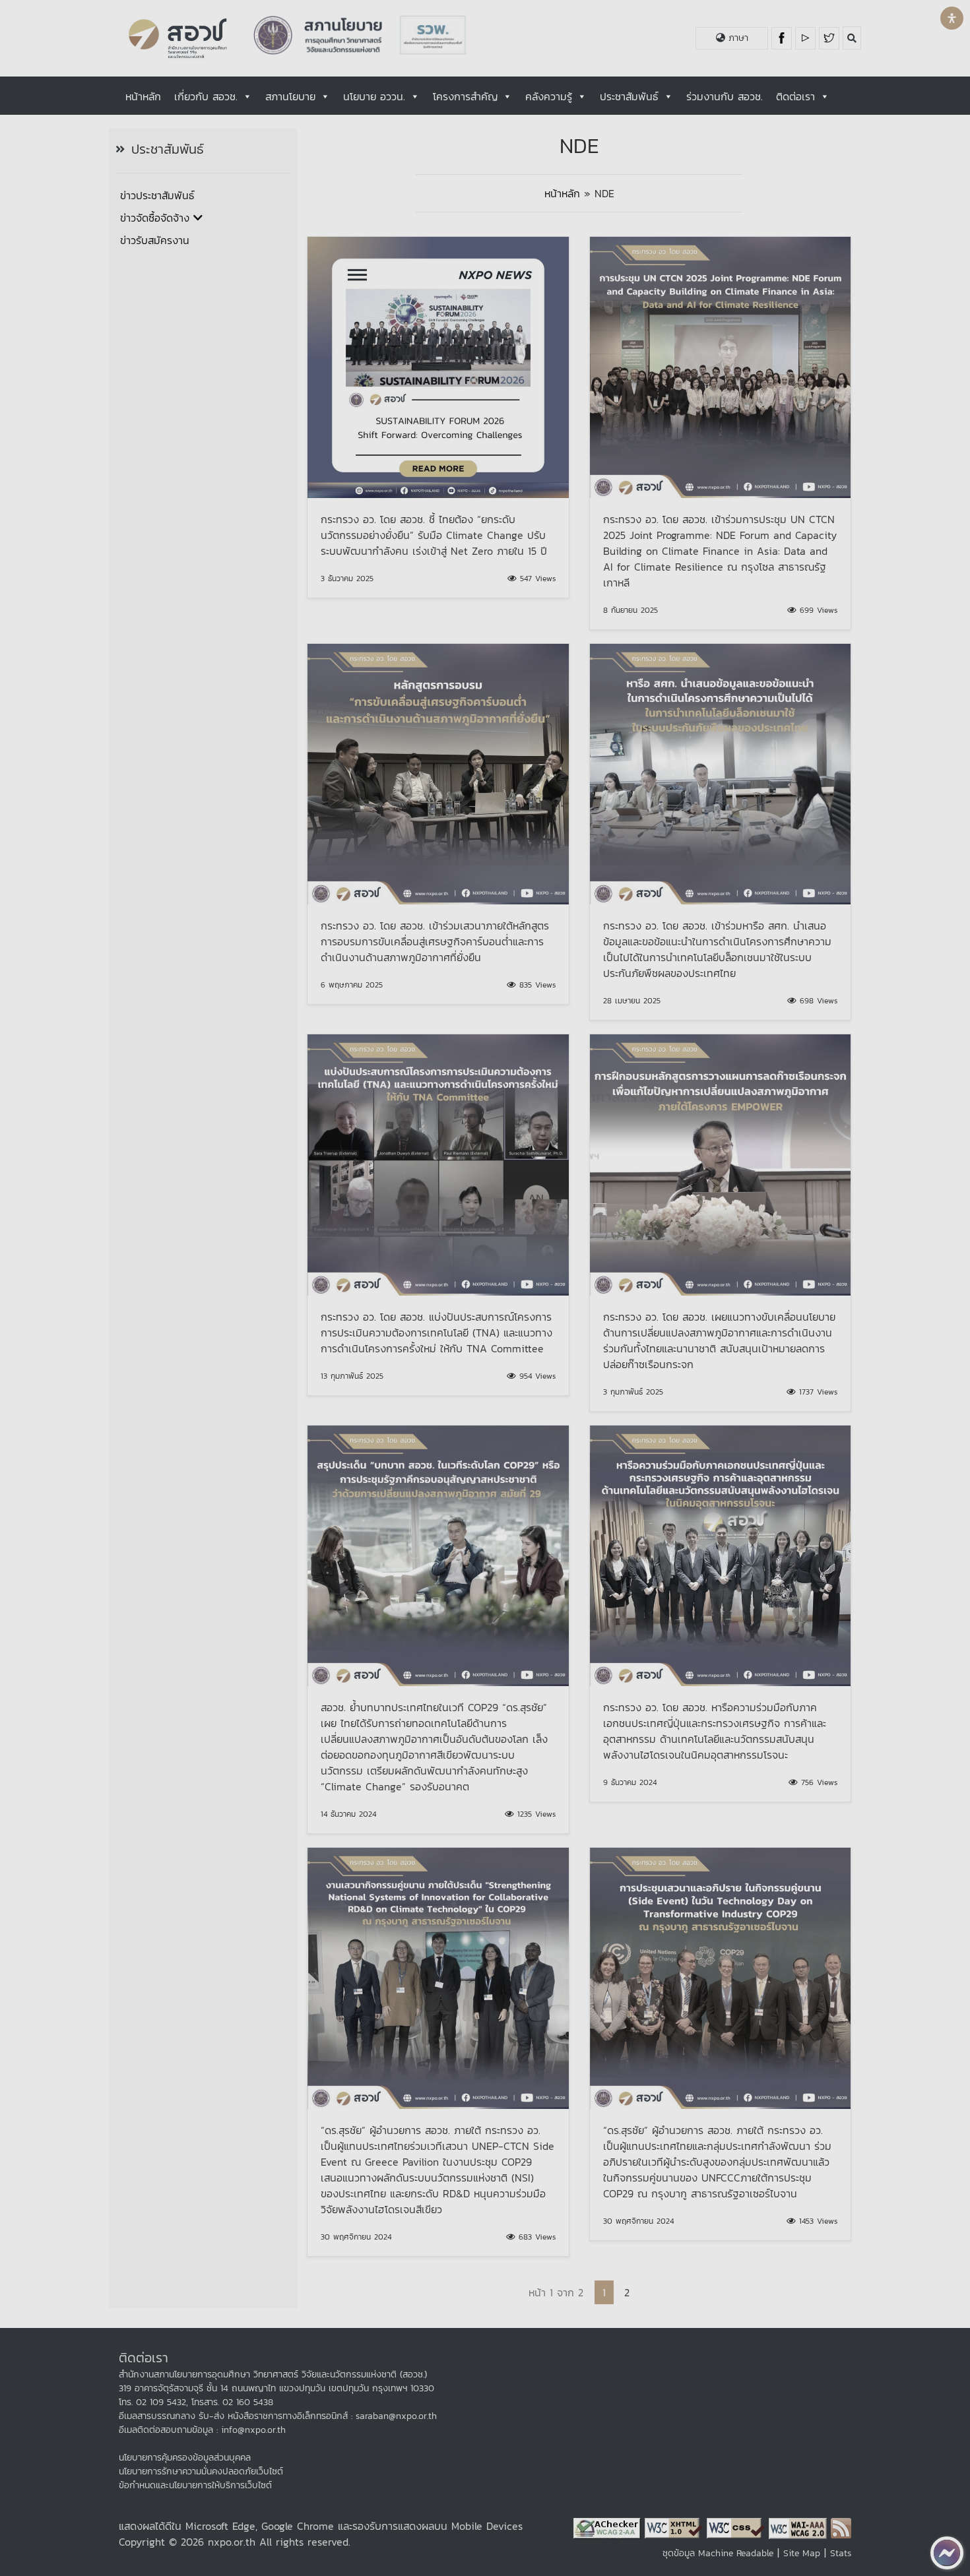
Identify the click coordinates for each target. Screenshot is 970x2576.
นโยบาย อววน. (374, 96)
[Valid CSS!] (738, 2527)
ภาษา (737, 38)
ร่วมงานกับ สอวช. (725, 96)
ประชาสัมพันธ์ (629, 96)
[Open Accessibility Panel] (952, 18)
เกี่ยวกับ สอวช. (206, 96)
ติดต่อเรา (795, 96)
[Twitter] (829, 38)
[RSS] (841, 2527)
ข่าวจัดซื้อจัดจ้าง (155, 218)
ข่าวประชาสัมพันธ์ (157, 195)
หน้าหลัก (143, 96)
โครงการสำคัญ (465, 96)
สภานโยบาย (290, 96)
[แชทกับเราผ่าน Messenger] (947, 2553)
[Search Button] (852, 38)
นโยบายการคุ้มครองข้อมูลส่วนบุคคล (185, 2458)
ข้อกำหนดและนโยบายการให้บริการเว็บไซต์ (195, 2485)
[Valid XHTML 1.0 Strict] (676, 2527)
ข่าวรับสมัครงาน (155, 240)
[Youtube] (807, 38)
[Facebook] (783, 38)
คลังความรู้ (549, 96)
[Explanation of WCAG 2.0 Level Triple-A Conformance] (800, 2527)
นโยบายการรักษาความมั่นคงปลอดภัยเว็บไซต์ (201, 2471)
